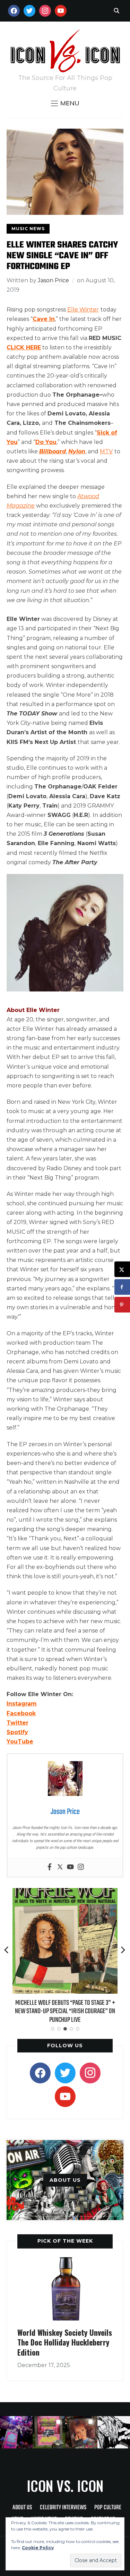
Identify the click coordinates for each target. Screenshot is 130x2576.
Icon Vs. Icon (65, 2486)
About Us (22, 2508)
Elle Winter (83, 310)
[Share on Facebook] (122, 1287)
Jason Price (53, 280)
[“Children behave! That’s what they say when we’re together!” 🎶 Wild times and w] (81, 2432)
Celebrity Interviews (63, 2508)
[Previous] (7, 1950)
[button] (65, 103)
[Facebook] (50, 1867)
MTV (106, 451)
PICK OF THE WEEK (65, 2241)
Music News (28, 229)
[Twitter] (60, 1867)
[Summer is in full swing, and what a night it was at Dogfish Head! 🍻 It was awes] (49, 2432)
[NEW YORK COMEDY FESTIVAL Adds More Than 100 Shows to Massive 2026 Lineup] (65, 1893)
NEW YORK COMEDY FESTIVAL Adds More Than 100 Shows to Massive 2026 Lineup (65, 2007)
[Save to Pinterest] (122, 1305)
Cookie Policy (38, 2548)
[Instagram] (81, 1867)
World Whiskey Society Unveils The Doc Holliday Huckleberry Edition (65, 2342)
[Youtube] (70, 1867)
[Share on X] (122, 1269)
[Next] (123, 1950)
